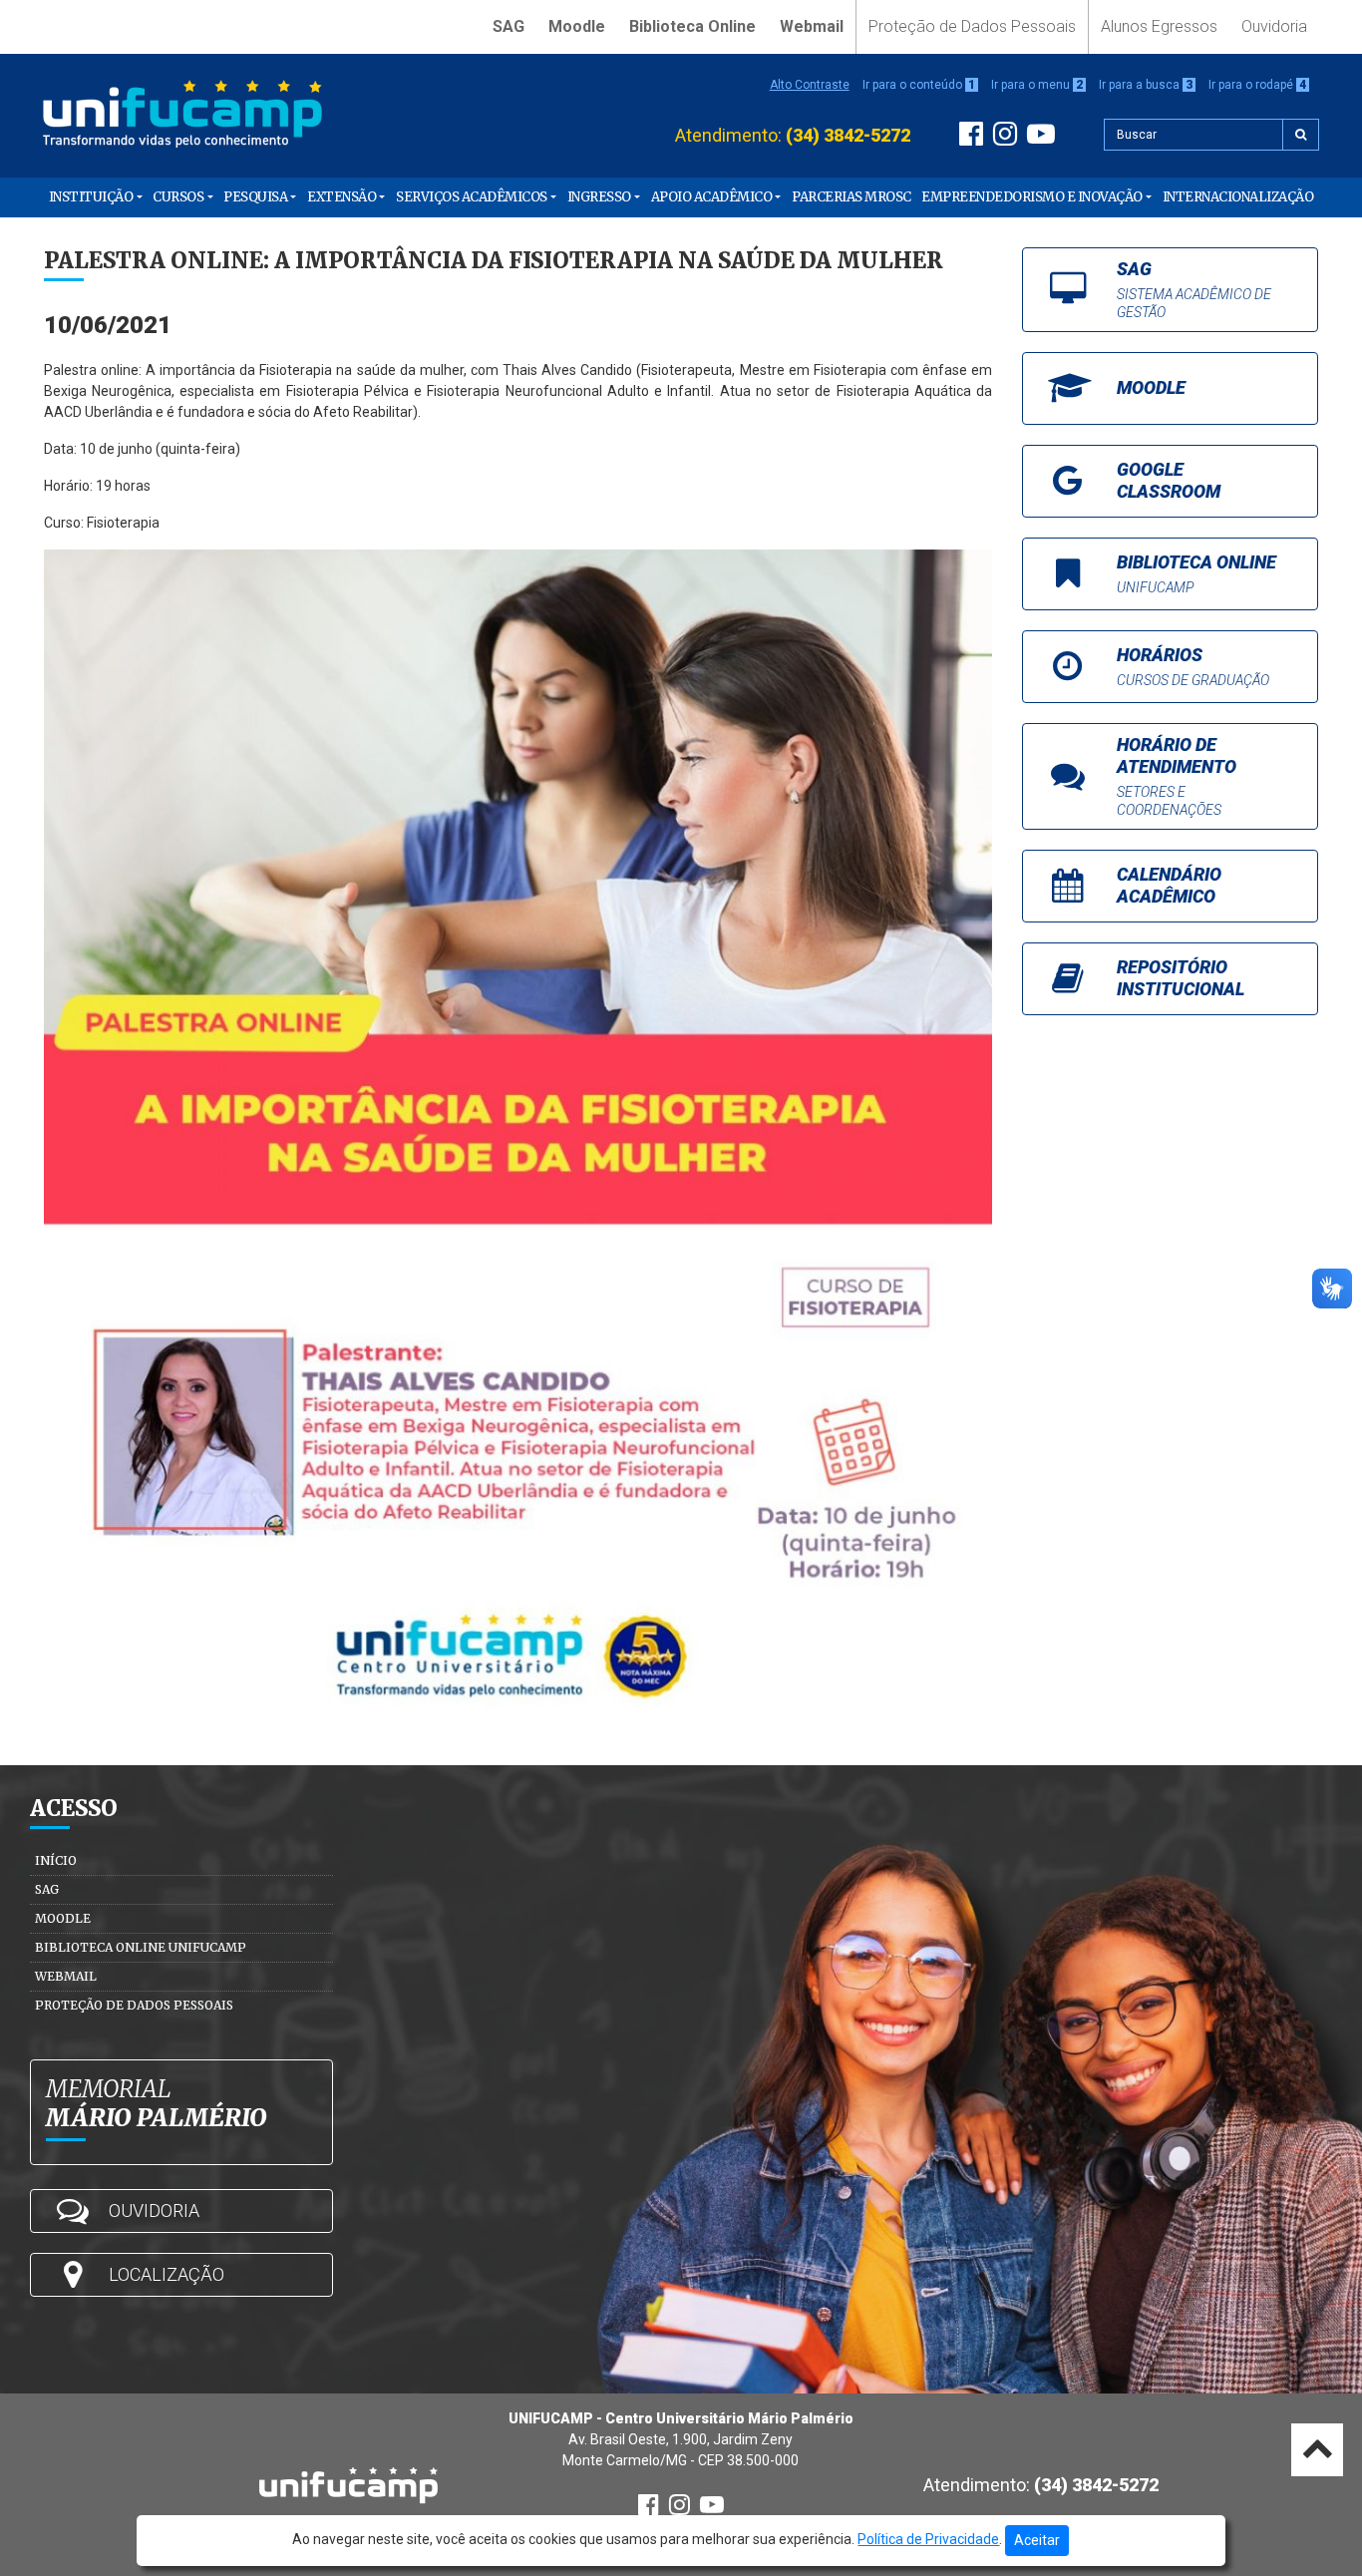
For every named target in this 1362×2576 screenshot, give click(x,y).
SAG (509, 26)
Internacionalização (1238, 197)
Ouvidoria (1274, 26)
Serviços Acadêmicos (472, 197)
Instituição (91, 197)
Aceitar (1037, 2540)
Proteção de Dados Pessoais (972, 26)
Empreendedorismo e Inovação (1032, 197)
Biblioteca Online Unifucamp (141, 1947)
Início (56, 1860)
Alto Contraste (810, 85)
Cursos (178, 197)
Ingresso (599, 197)
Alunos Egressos (1159, 26)
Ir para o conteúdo (919, 85)
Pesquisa (255, 197)
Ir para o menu (1037, 85)
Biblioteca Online (692, 26)
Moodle (577, 26)
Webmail (812, 26)
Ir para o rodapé (1257, 85)
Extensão (341, 197)
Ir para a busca (1146, 85)
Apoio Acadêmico (712, 197)
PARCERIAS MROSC (851, 197)
